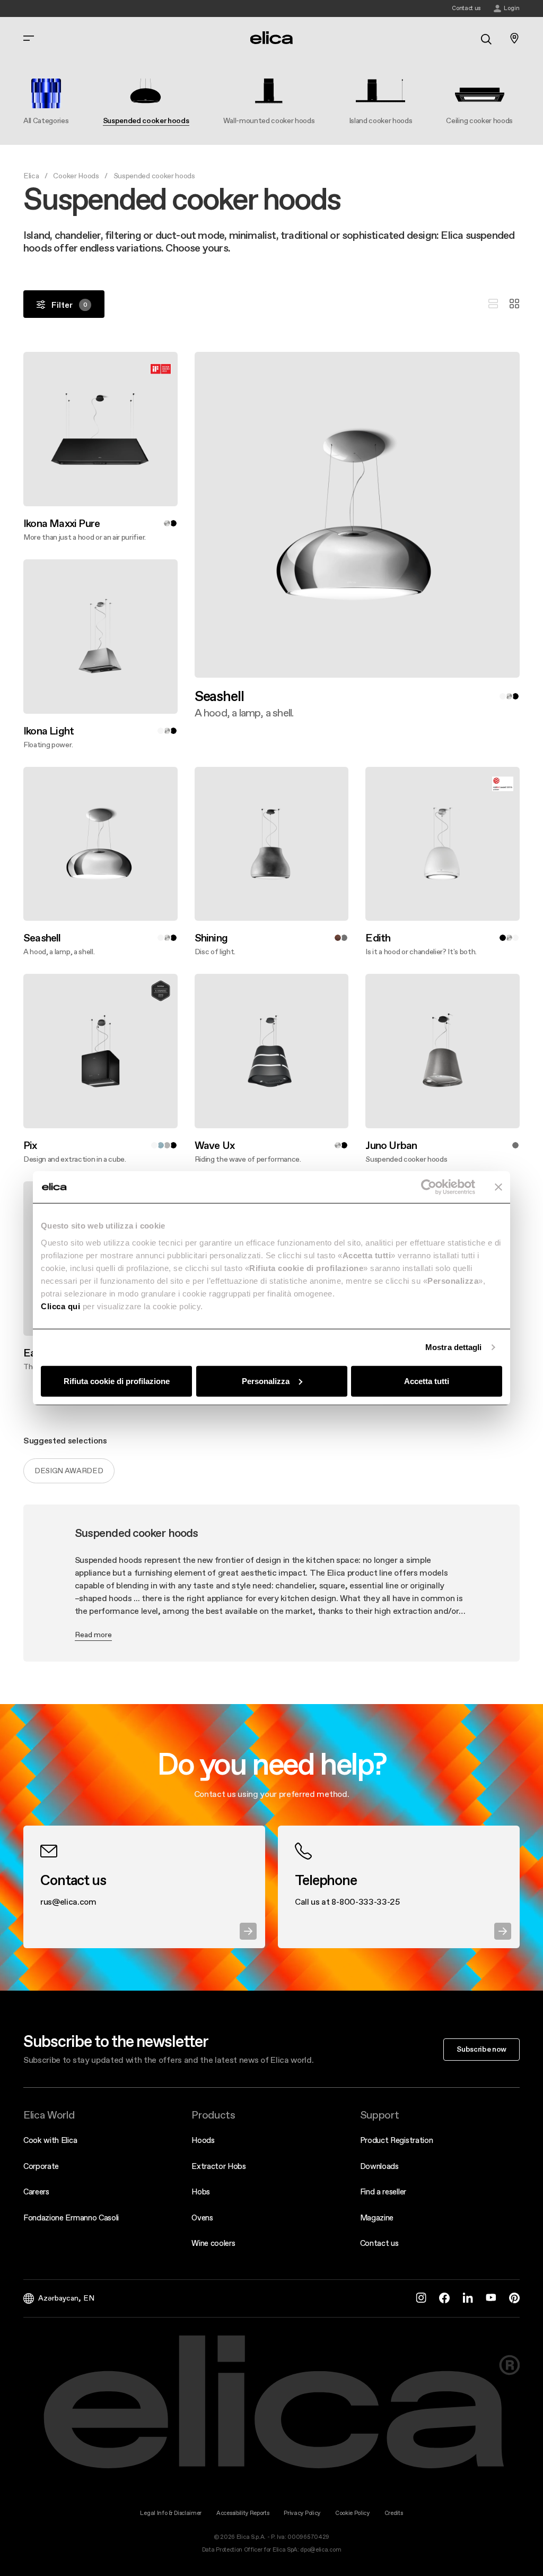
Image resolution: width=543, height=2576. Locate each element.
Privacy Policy (302, 2513)
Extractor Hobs (219, 2166)
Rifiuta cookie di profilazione (117, 1381)
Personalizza (266, 1381)
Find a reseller (383, 2192)
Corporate (41, 2166)
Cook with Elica (50, 2140)
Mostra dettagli (454, 1347)
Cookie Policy (352, 2513)
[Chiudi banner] (498, 1187)
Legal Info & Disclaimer (171, 2513)
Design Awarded (69, 1471)
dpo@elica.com (321, 2550)
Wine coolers (213, 2243)
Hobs (201, 2192)
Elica (31, 176)
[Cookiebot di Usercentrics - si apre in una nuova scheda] (429, 1187)
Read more (93, 1635)
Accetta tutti (427, 1381)
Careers (36, 2192)
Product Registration (397, 2140)
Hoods (203, 2140)
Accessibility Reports (243, 2513)
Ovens (202, 2218)
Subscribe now (481, 2049)
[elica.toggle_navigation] (29, 38)
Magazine (377, 2218)
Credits (394, 2513)
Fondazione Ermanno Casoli (71, 2218)
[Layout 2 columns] (514, 304)
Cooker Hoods (76, 176)
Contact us (379, 2243)
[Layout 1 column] (493, 304)
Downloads (379, 2166)
